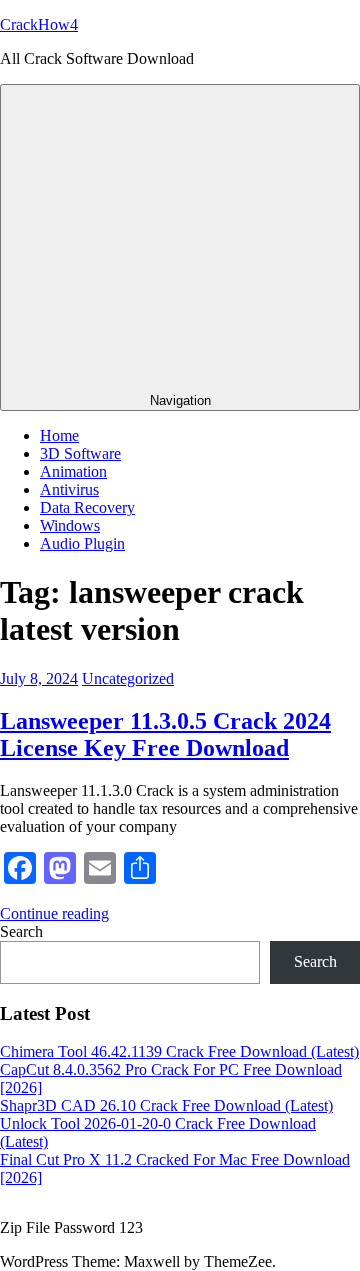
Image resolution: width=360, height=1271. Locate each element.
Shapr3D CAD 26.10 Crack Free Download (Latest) (166, 1105)
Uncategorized (128, 678)
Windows (70, 525)
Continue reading (54, 913)
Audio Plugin (82, 543)
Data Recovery (87, 507)
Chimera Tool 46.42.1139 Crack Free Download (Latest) (179, 1051)
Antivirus (69, 489)
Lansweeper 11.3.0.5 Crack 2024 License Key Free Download (165, 734)
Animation (73, 471)
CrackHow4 (39, 24)
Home (59, 435)
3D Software (80, 453)
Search (21, 931)
